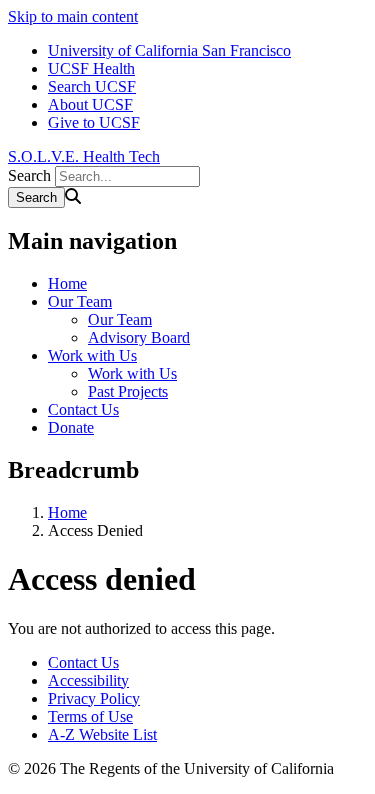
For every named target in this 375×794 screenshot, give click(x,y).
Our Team (80, 301)
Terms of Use (90, 716)
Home (67, 283)
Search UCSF (92, 86)
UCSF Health (91, 68)
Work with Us (92, 355)
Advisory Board (139, 337)
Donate (71, 427)
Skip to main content (73, 16)
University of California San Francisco (169, 50)
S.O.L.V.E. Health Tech (84, 156)
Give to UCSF (94, 122)
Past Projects (128, 391)
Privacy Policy (94, 698)
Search (29, 175)
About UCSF (90, 104)
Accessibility (88, 680)
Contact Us (83, 409)
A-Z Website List (102, 734)
